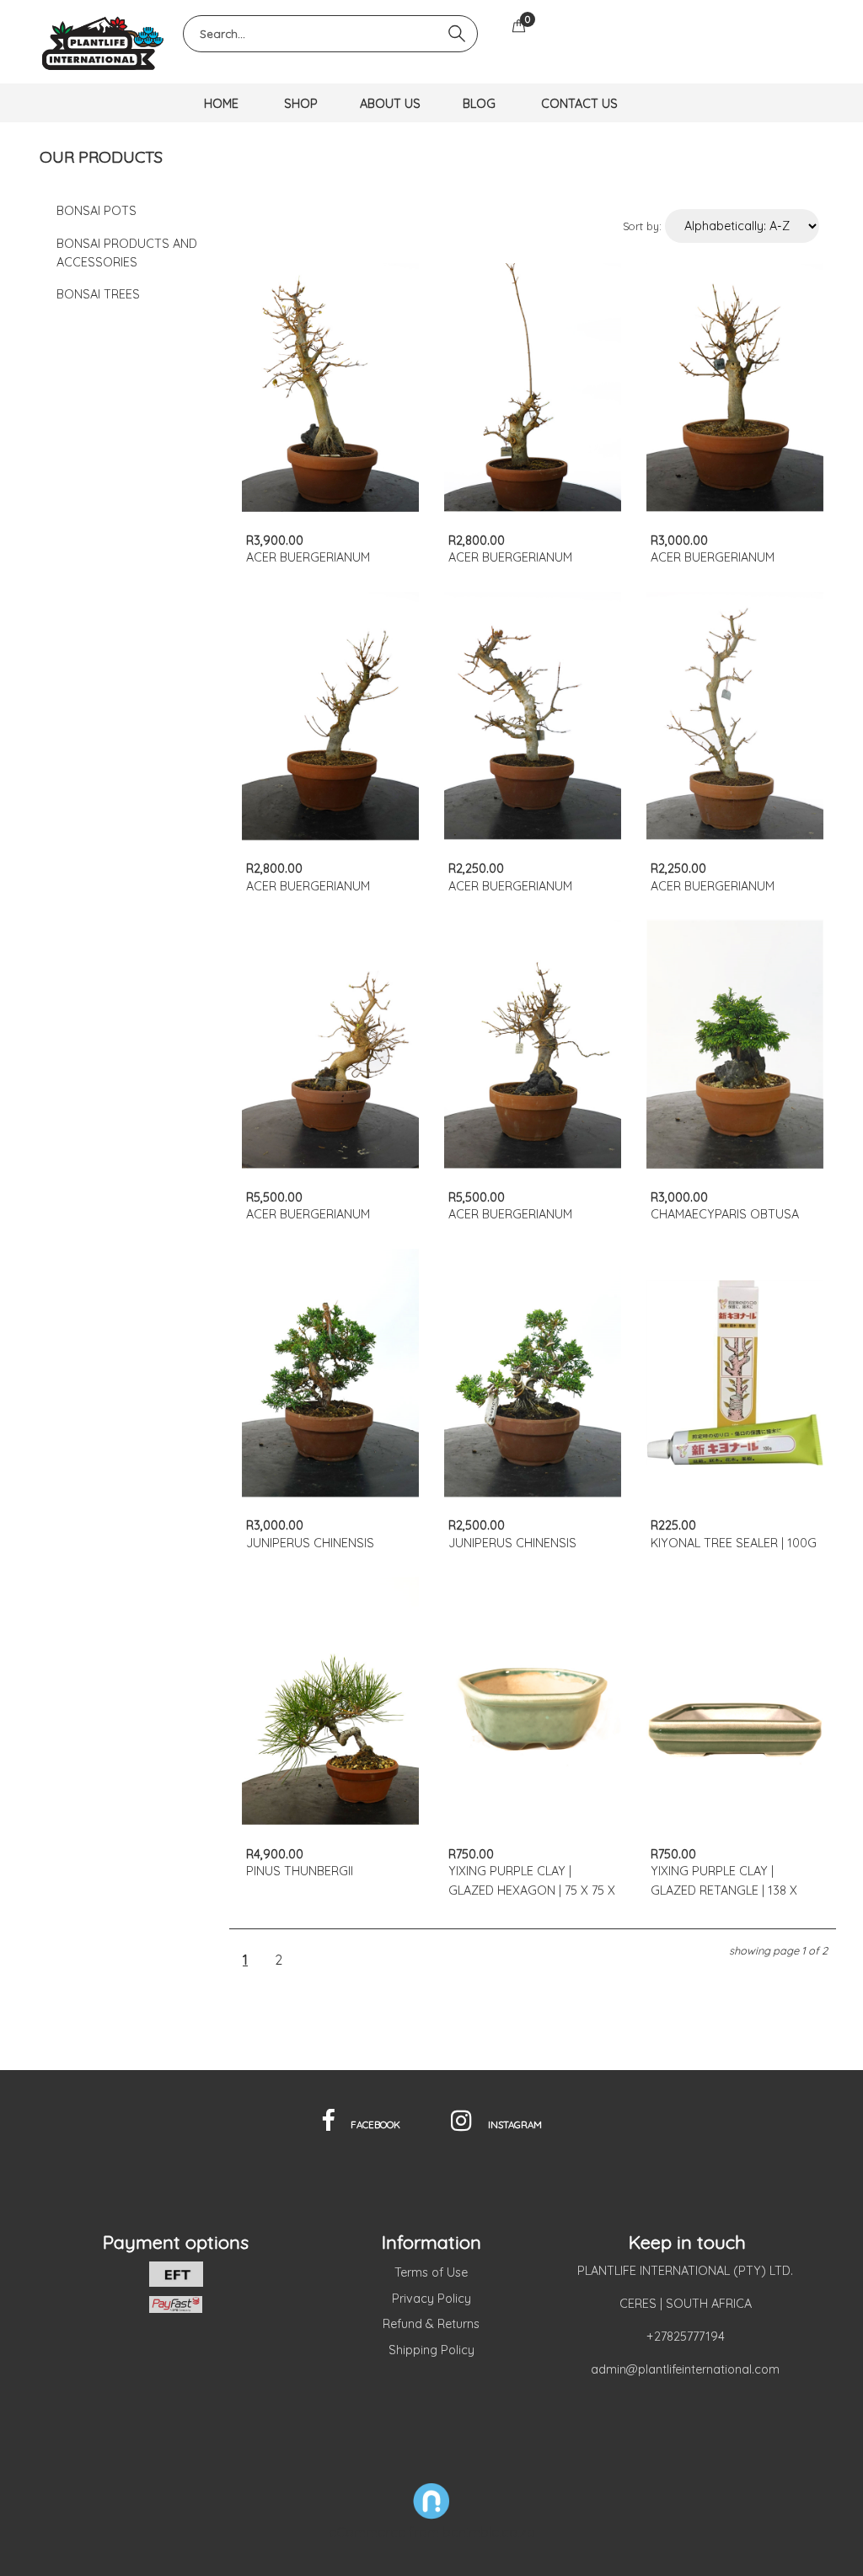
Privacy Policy (431, 2299)
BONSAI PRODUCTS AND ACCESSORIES (127, 253)
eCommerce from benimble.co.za (432, 2532)
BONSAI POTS (96, 211)
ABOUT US (390, 104)
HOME (221, 104)
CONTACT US (579, 104)
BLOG (479, 104)
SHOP (301, 104)
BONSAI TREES (98, 294)
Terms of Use (431, 2272)
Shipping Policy (431, 2350)
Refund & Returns (431, 2324)
